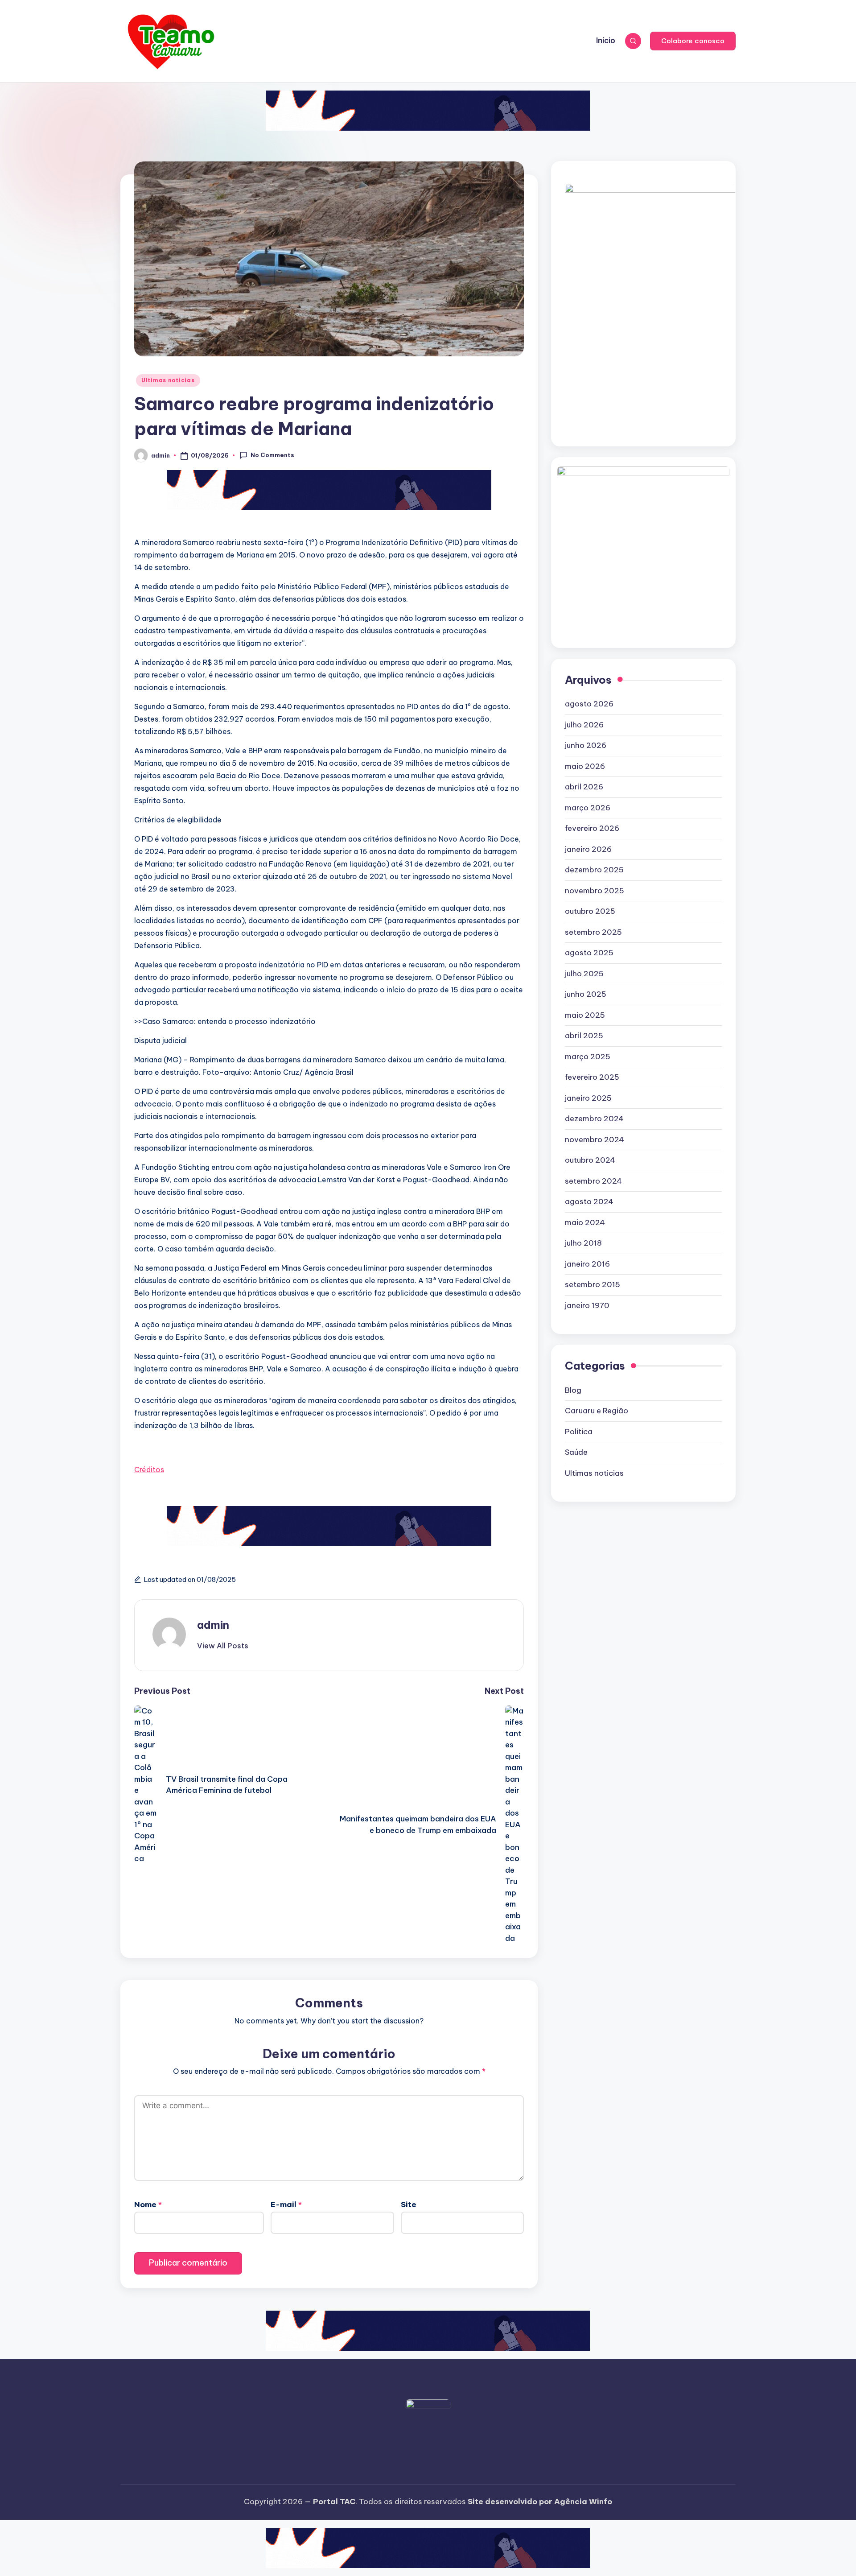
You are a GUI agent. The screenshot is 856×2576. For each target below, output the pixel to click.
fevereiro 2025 (592, 1077)
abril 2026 (584, 787)
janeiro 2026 (588, 849)
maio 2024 (585, 1222)
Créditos (149, 1470)
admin (213, 1625)
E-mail (286, 2204)
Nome (148, 2204)
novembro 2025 (595, 891)
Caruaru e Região (597, 1411)
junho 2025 (586, 994)
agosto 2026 (589, 704)
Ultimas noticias (168, 380)
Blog (573, 1390)
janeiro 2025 (588, 1098)
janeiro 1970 (587, 1305)
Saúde (576, 1452)
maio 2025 (585, 1015)
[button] (693, 41)
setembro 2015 (593, 1284)
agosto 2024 (589, 1201)
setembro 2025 (593, 932)
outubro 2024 (590, 1160)
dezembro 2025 (594, 870)
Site (409, 2204)
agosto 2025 (589, 953)
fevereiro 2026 (592, 828)
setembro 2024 (593, 1181)
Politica (579, 1432)
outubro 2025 (590, 911)
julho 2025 (584, 974)
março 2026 (588, 808)
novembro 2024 (595, 1139)
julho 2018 (583, 1243)
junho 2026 (586, 745)
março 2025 (588, 1057)
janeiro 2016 (587, 1264)
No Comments (272, 455)
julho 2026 (584, 725)
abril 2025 (584, 1036)
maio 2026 (585, 766)
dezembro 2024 (594, 1119)
